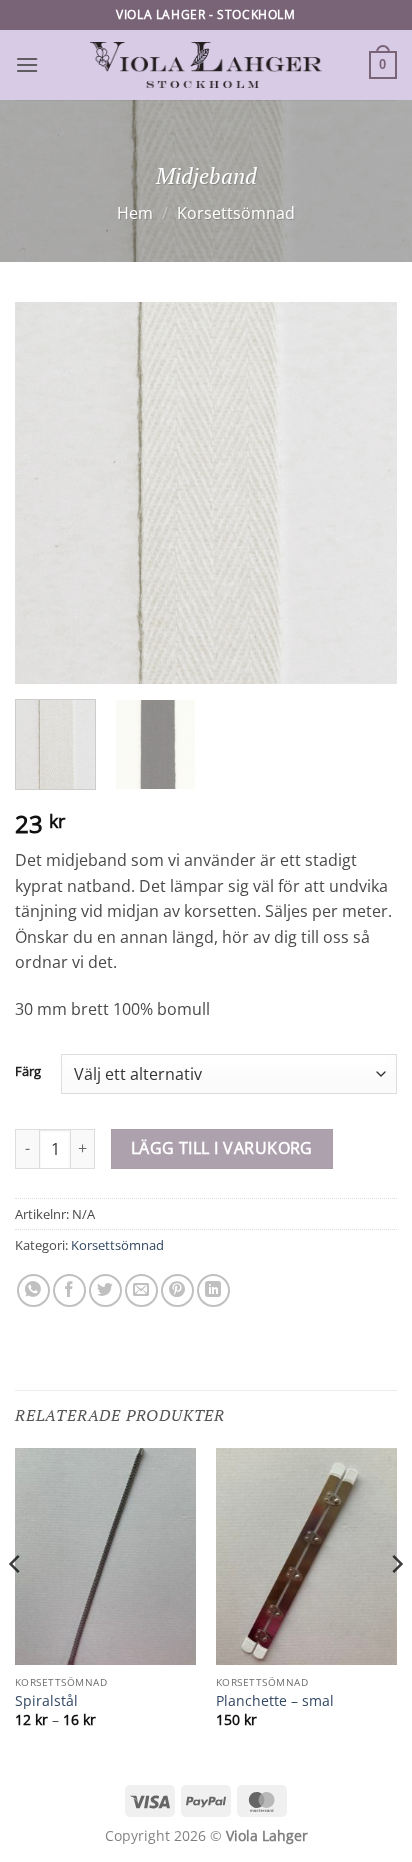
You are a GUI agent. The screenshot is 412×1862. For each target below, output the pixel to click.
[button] (27, 64)
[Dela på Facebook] (69, 1290)
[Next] (364, 492)
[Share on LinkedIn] (213, 1290)
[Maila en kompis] (141, 1290)
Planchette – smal (275, 1701)
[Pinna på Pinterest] (177, 1290)
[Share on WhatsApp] (33, 1290)
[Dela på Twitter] (105, 1290)
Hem (135, 213)
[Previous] (48, 492)
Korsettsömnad (236, 213)
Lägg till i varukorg (222, 1148)
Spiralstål (46, 1701)
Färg (28, 1072)
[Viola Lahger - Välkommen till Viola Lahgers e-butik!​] (206, 65)
